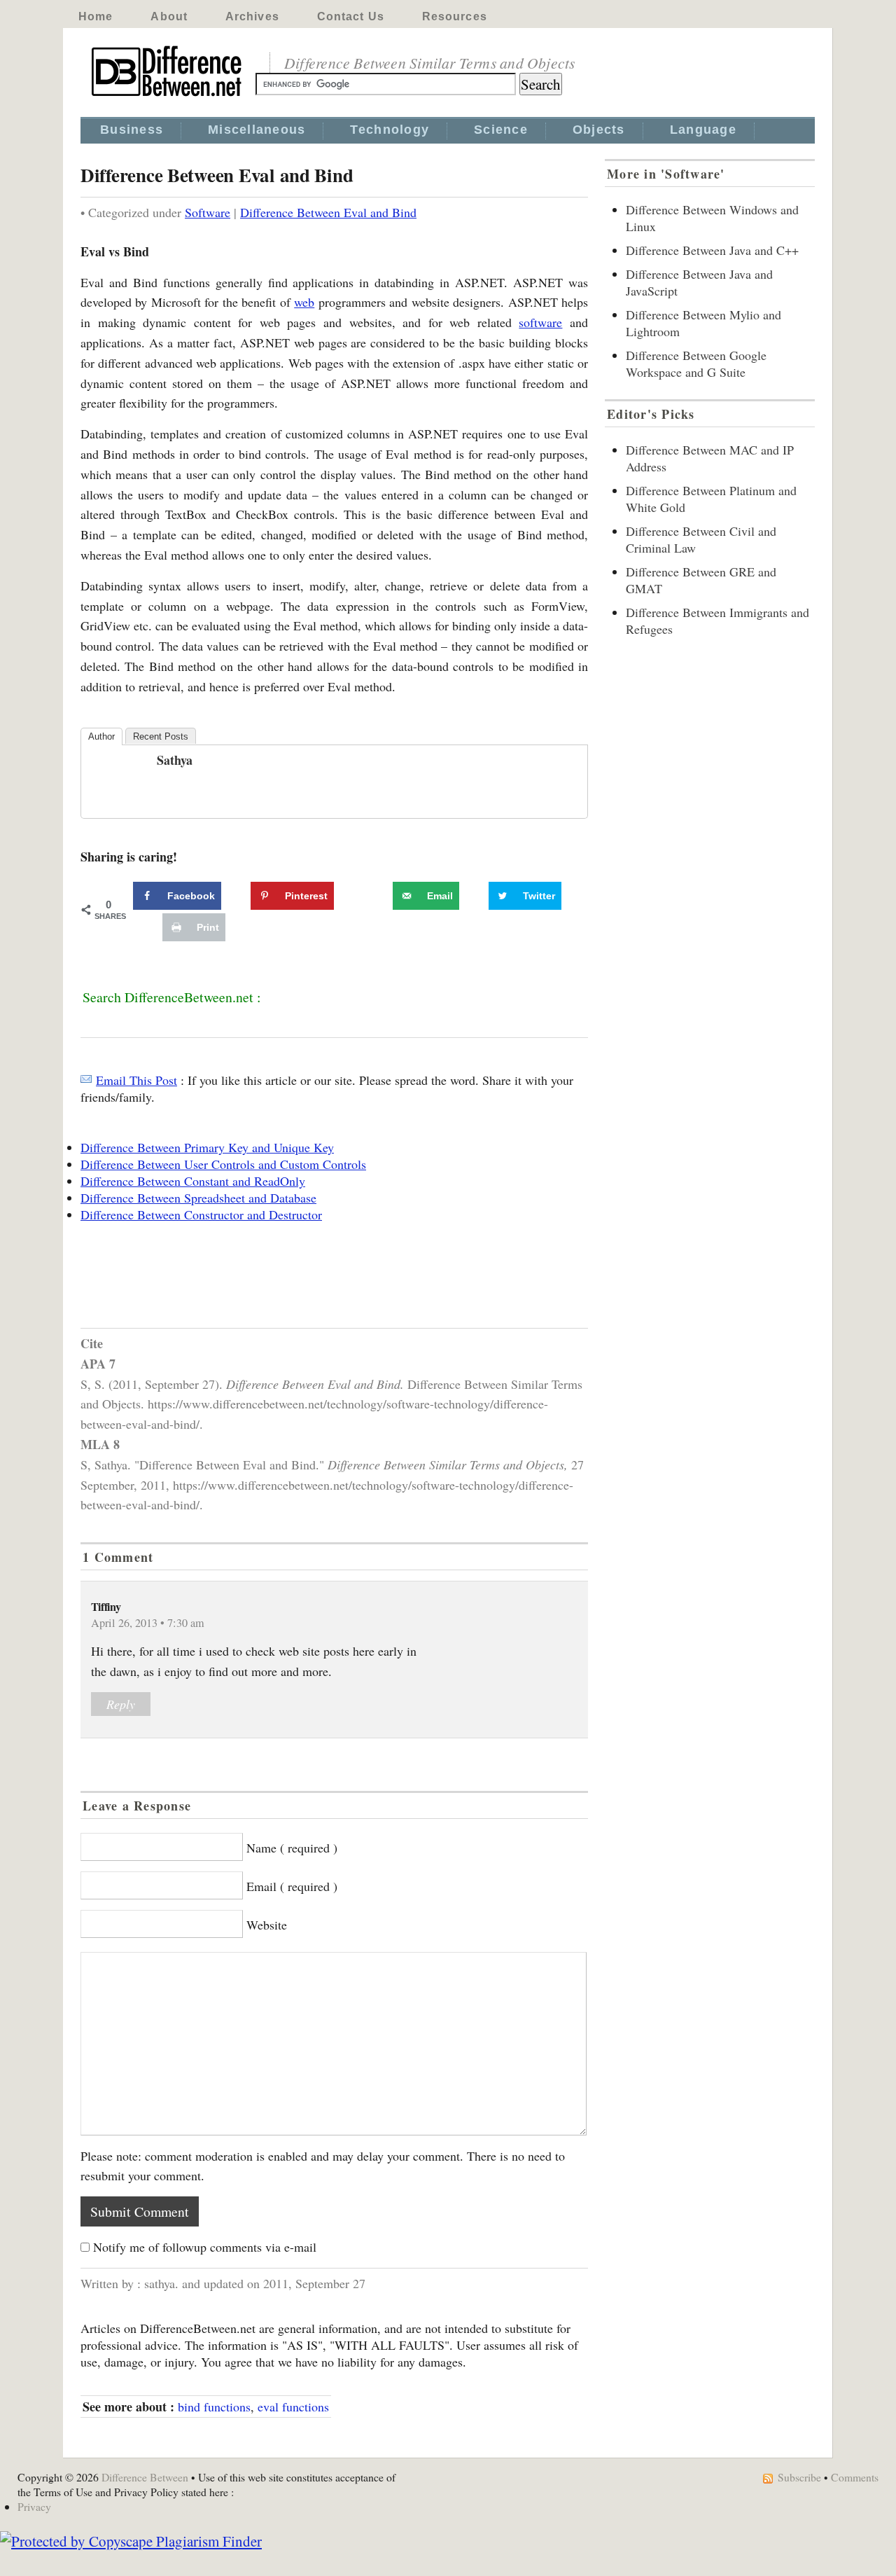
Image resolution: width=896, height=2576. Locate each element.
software (540, 322)
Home (96, 16)
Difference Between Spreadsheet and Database (198, 1198)
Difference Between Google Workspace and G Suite (696, 363)
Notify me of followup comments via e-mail (205, 2247)
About (169, 16)
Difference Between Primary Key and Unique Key (207, 1147)
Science (501, 130)
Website (267, 1925)
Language (703, 130)
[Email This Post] (86, 1080)
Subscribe (799, 2477)
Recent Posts (161, 736)
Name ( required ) (292, 1848)
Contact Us (351, 16)
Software (208, 212)
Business (132, 130)
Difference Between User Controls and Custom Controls (223, 1164)
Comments (855, 2477)
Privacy (34, 2506)
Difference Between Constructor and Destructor (201, 1214)
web (304, 302)
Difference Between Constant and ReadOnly (193, 1181)
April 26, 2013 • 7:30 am (148, 1623)
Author (101, 736)
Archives (252, 16)
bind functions (214, 2407)
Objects (599, 130)
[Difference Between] (168, 97)
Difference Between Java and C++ (712, 250)
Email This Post (136, 1080)
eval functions (293, 2407)
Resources (455, 16)
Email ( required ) (292, 1886)
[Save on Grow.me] (377, 896)
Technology (390, 130)
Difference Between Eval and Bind (328, 212)
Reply (121, 1704)
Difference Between (145, 2477)
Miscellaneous (257, 130)
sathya (175, 760)
